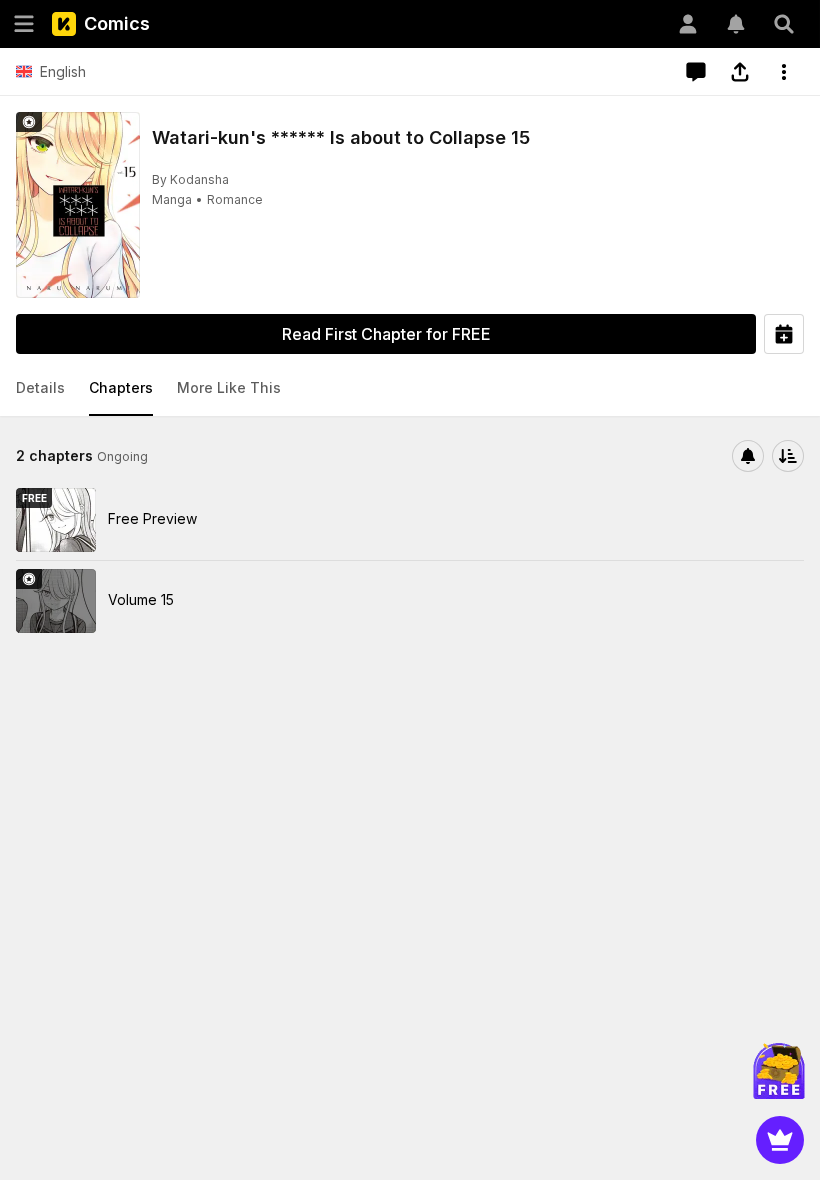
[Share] (740, 72)
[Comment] (696, 72)
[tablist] (410, 389)
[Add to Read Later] (784, 334)
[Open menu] (24, 24)
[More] (784, 72)
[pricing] (780, 1140)
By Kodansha (190, 179)
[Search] (784, 24)
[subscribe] (748, 456)
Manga (172, 199)
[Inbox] (736, 24)
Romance (235, 199)
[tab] (40, 389)
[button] (40, 389)
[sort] (788, 456)
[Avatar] (688, 24)
